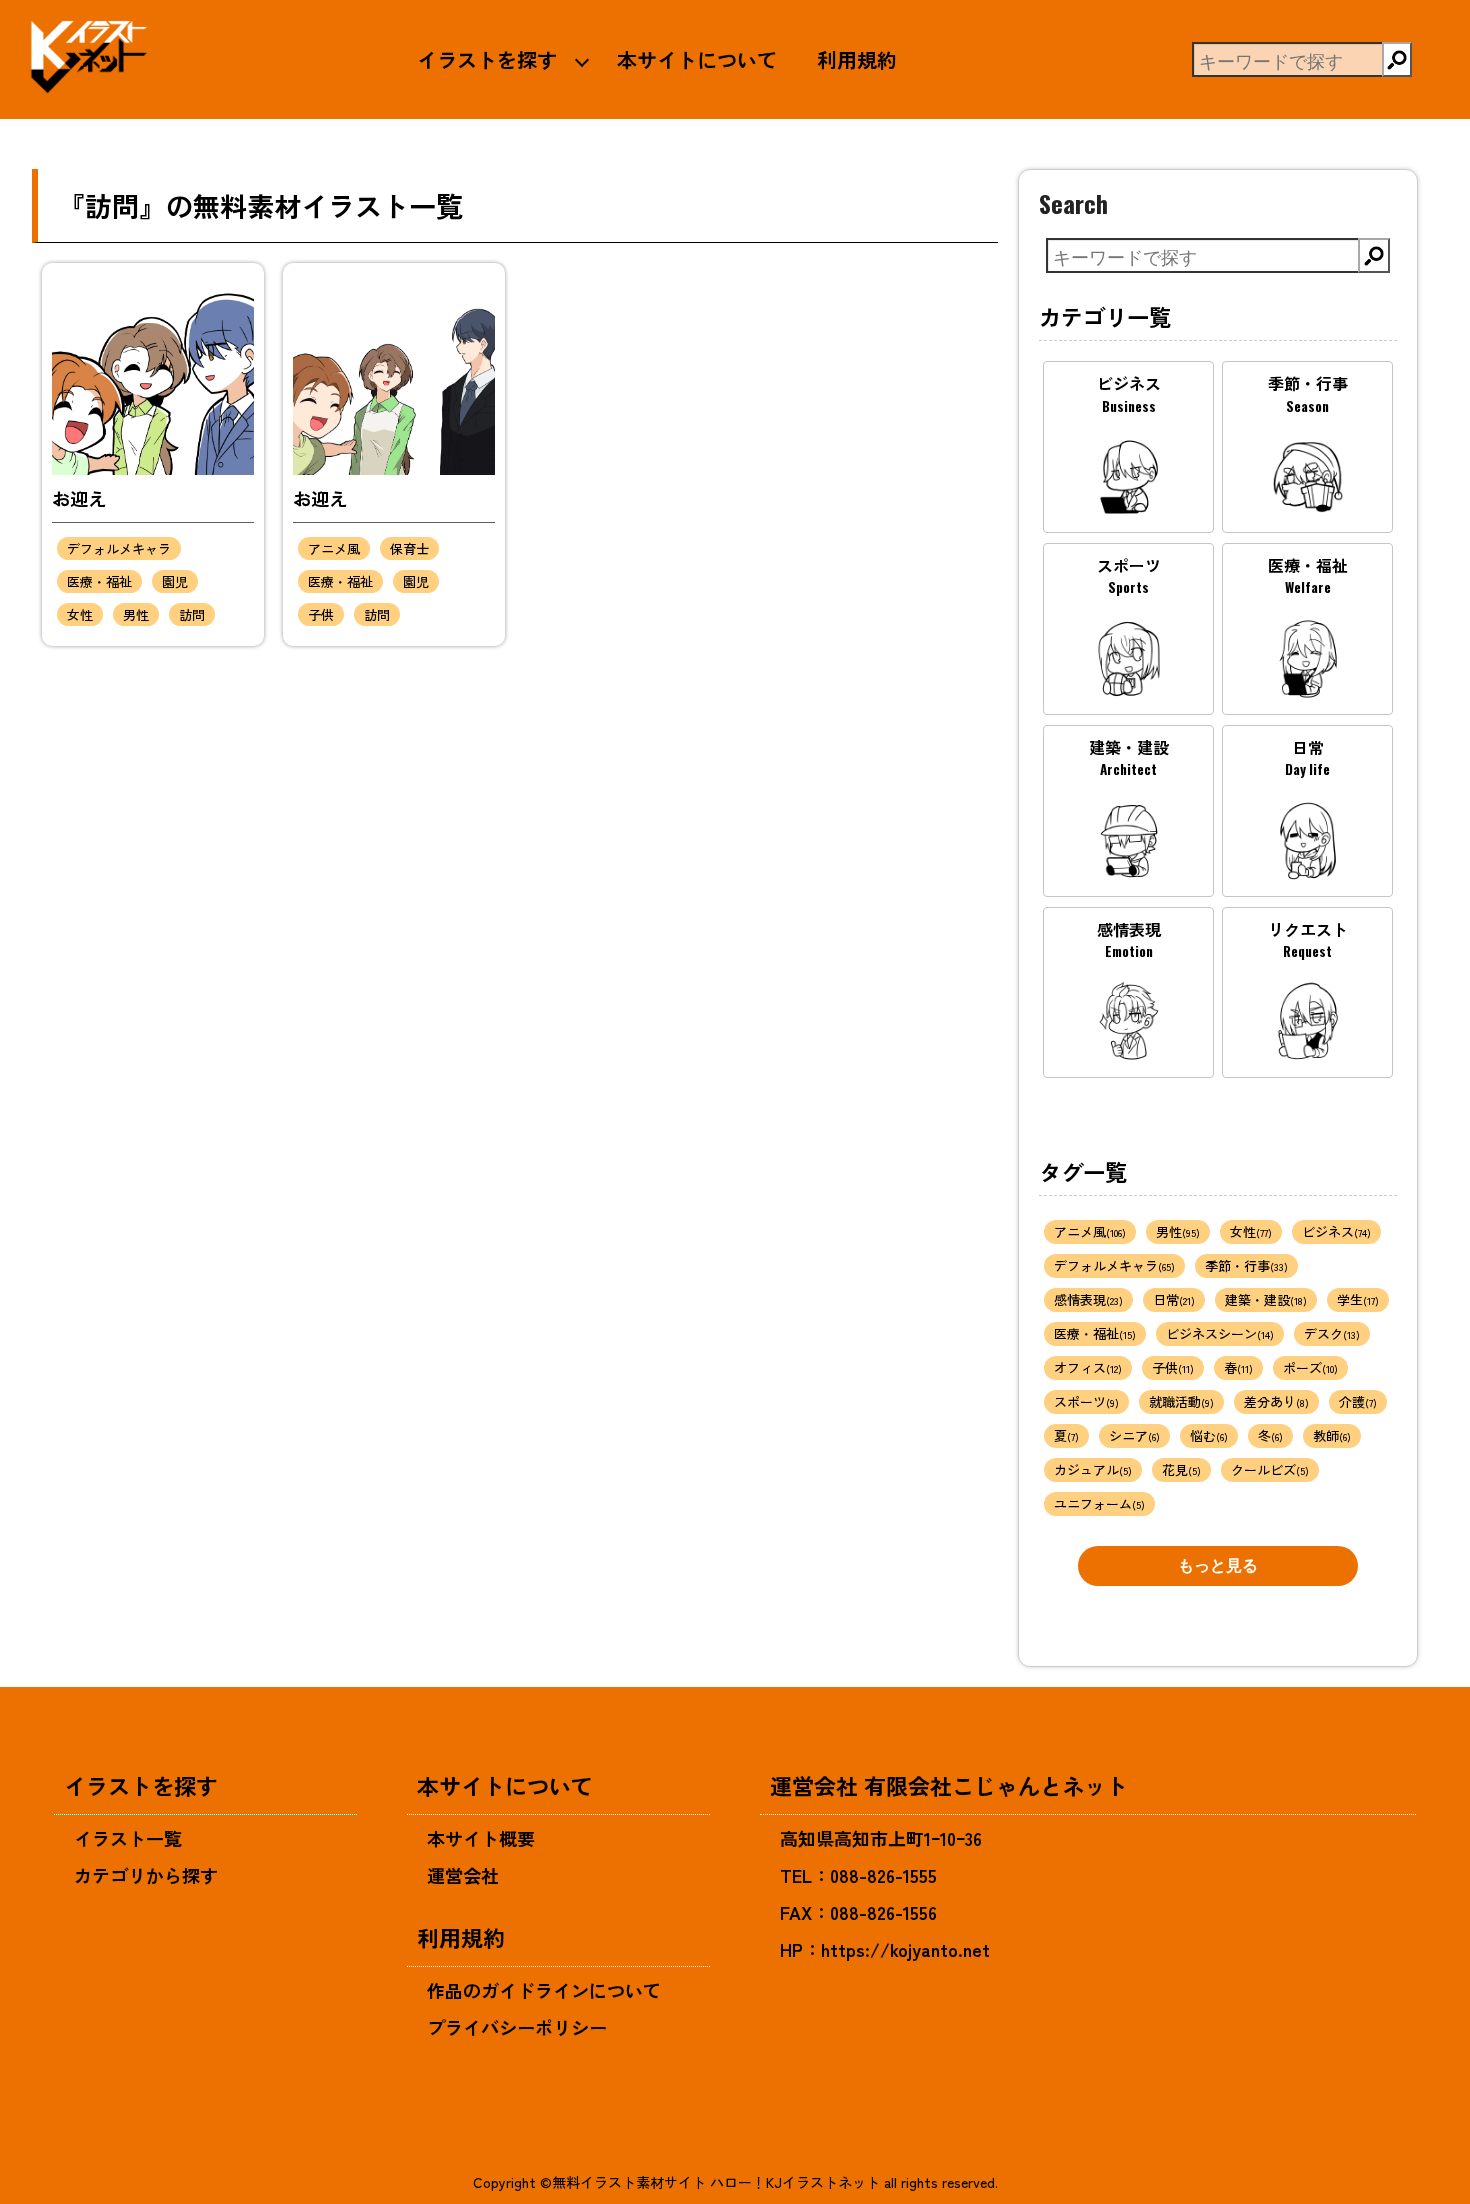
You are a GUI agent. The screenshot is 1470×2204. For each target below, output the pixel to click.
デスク (1332, 1333)
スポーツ (1086, 1401)
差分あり (1276, 1401)
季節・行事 (1246, 1265)
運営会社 (463, 1875)
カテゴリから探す (146, 1875)
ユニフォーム (1099, 1503)
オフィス (1088, 1367)
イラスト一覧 (128, 1838)
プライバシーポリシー (517, 2027)
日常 (1174, 1299)
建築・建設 (1266, 1299)
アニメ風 (334, 548)
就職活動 (1181, 1401)
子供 (321, 614)
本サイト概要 (481, 1838)
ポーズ (1310, 1367)
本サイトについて (697, 59)
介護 (1358, 1401)
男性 (136, 614)
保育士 (409, 548)
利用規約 (857, 59)
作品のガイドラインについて (544, 1990)
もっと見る (1218, 1565)
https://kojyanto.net (905, 1949)
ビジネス (1336, 1231)
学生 (1358, 1299)
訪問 (192, 614)
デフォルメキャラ (119, 548)
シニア (1134, 1435)
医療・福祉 (99, 581)
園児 (175, 581)
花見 (1181, 1469)
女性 (80, 614)
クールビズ (1270, 1469)
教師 (1332, 1435)
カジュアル (1093, 1469)
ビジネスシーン (1220, 1333)
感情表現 (1088, 1299)
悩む (1209, 1435)
